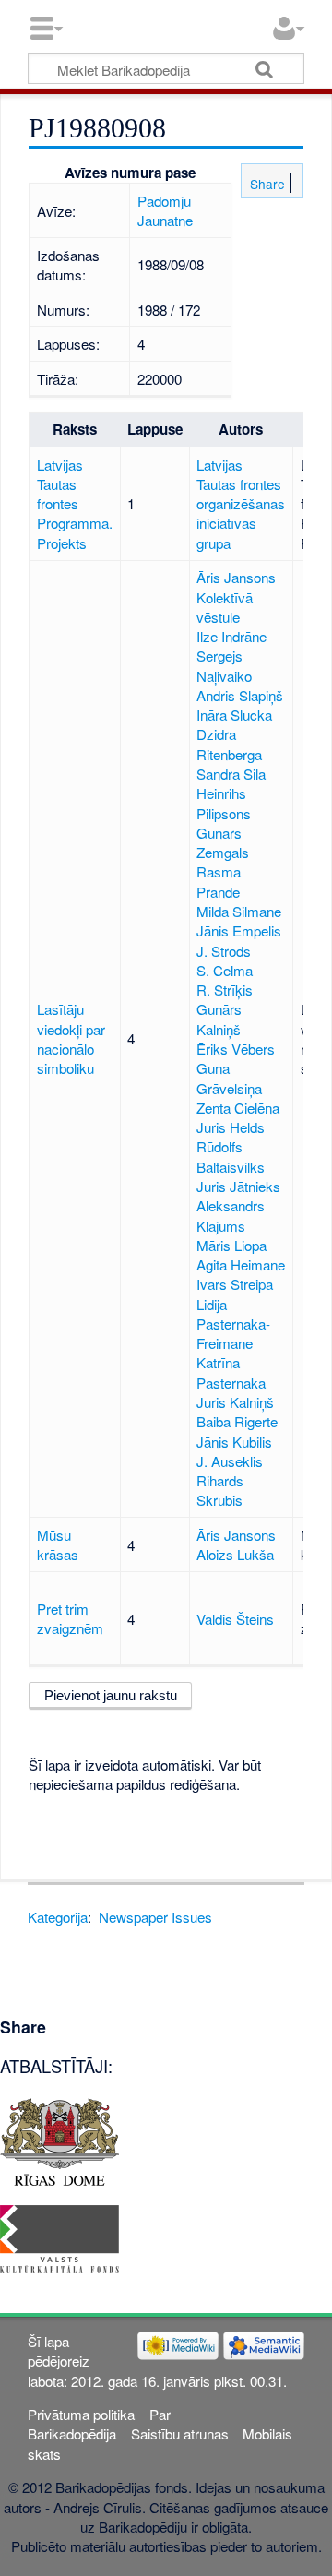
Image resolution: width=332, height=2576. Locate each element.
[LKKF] (59, 2237)
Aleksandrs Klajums (231, 1215)
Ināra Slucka (234, 715)
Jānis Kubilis (234, 1442)
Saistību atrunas (180, 2433)
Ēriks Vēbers (236, 1049)
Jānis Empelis (239, 930)
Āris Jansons (236, 577)
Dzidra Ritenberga (229, 744)
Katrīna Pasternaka (231, 1372)
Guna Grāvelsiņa (229, 1078)
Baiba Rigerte (237, 1421)
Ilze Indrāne (231, 636)
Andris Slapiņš (240, 695)
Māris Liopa (231, 1245)
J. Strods (224, 951)
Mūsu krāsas (58, 1544)
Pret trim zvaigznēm (70, 1618)
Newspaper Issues (155, 1917)
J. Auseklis (230, 1461)
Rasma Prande (219, 881)
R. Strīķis (225, 990)
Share (266, 184)
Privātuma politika (81, 2414)
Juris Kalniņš (235, 1402)
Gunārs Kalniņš (219, 1019)
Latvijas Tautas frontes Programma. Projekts (75, 504)
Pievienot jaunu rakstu (111, 1695)
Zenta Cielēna (238, 1108)
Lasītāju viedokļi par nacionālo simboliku (71, 1038)
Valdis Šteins (235, 1619)
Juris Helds (231, 1127)
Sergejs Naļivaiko (224, 665)
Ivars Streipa (235, 1284)
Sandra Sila (231, 774)
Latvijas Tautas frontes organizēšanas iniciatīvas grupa (241, 504)
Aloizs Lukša (235, 1554)
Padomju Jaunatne (165, 210)
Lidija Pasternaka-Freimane (233, 1324)
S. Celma (225, 970)
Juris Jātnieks (238, 1186)
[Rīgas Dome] (59, 2140)
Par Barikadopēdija (99, 2424)
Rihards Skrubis (220, 1490)
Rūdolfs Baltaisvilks (231, 1156)
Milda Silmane (239, 911)
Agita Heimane (241, 1264)
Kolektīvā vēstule (225, 607)
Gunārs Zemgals (223, 842)
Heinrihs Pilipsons (224, 803)
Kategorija (58, 1917)
